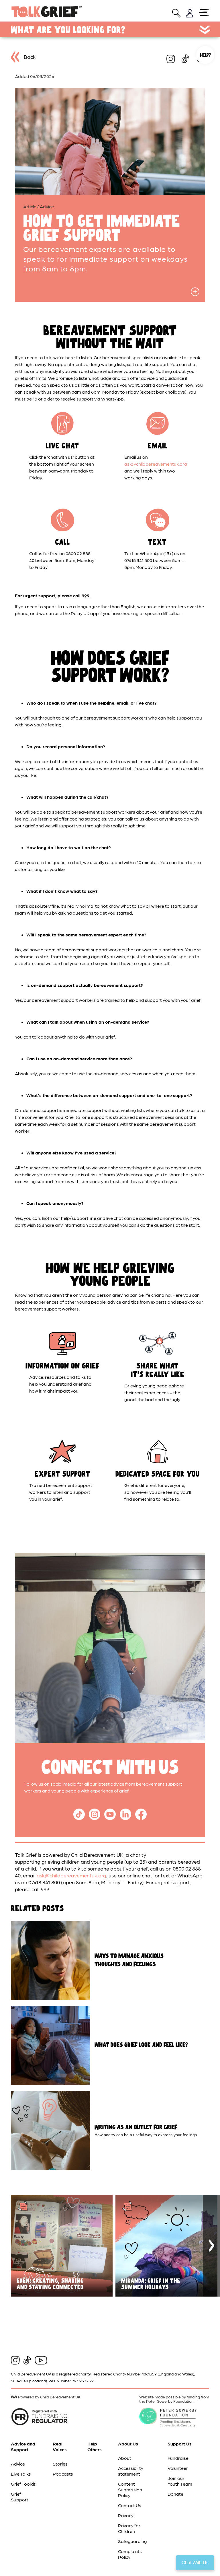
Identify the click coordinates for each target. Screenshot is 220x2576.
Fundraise (178, 2458)
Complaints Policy (130, 2554)
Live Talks (21, 2474)
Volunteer (178, 2468)
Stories (60, 2464)
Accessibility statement (131, 2471)
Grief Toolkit (23, 2484)
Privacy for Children (129, 2528)
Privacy (126, 2515)
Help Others (95, 2446)
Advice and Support (23, 2446)
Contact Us (130, 2505)
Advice (18, 2464)
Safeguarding (132, 2541)
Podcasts (63, 2474)
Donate (175, 2494)
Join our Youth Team (180, 2481)
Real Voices (60, 2446)
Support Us (180, 2444)
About (125, 2458)
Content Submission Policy (130, 2490)
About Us (128, 2444)
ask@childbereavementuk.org (156, 464)
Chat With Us (195, 2563)
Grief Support (20, 2497)
